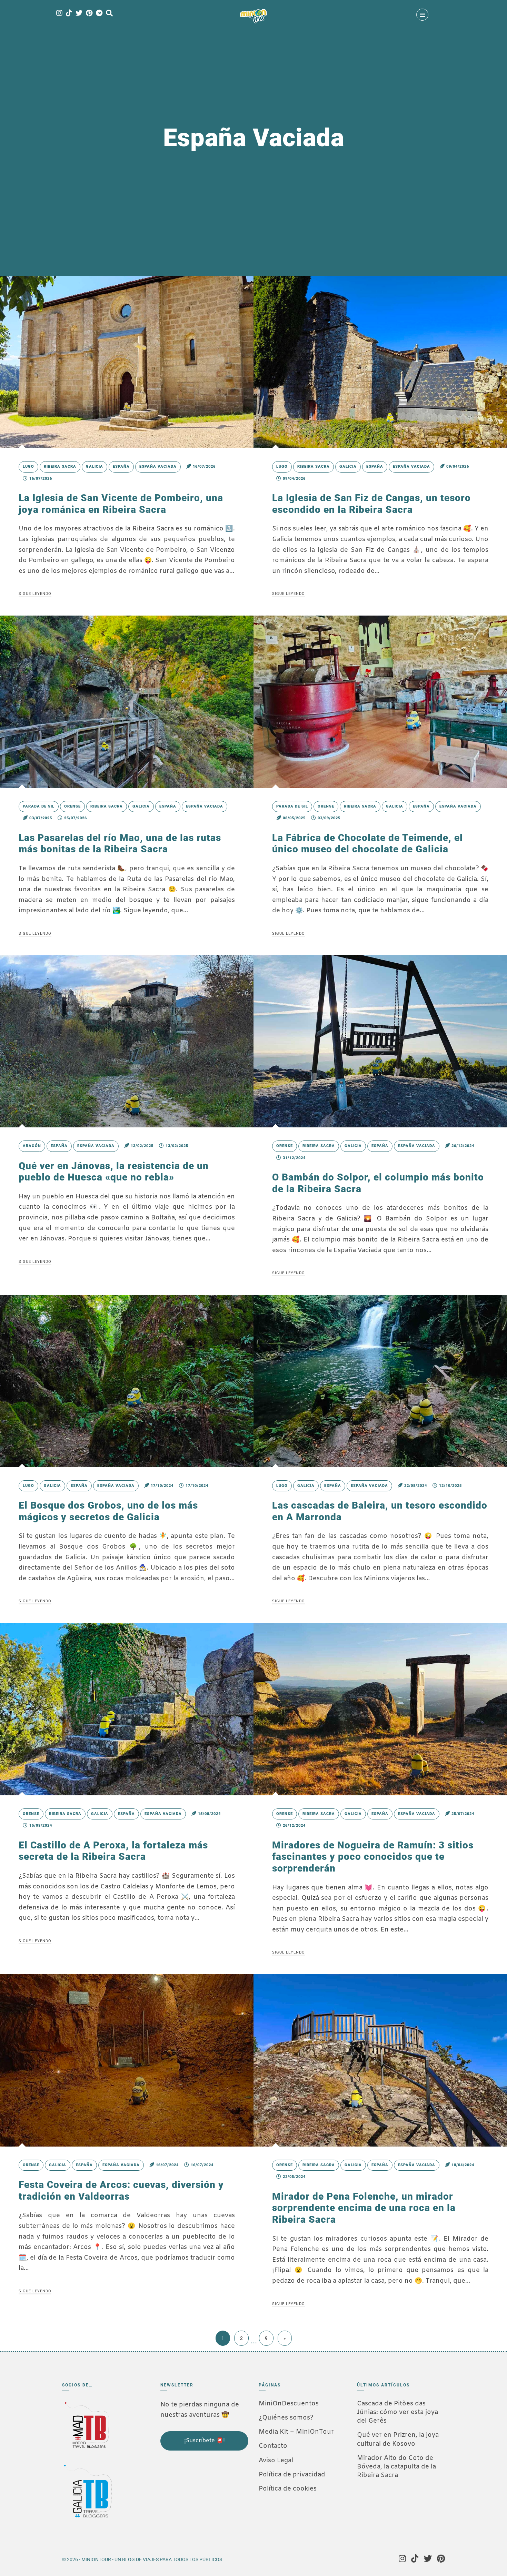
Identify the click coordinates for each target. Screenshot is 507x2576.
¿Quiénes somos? (286, 2418)
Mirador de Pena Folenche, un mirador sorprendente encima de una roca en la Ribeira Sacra (364, 2208)
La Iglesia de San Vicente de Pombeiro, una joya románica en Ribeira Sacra (121, 504)
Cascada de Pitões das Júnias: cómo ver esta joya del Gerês (397, 2412)
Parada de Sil (39, 806)
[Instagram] (59, 14)
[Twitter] (79, 14)
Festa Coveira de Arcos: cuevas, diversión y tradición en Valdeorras (121, 2190)
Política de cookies (288, 2489)
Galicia (95, 466)
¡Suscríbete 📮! (205, 2441)
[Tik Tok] (69, 14)
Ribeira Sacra (60, 466)
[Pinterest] (89, 14)
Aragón (32, 1146)
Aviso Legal (276, 2461)
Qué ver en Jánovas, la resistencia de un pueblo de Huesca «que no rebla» (114, 1172)
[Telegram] (99, 14)
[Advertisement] (195, 2497)
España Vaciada (158, 466)
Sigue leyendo (35, 594)
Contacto (273, 2446)
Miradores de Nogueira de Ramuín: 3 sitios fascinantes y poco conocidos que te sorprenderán (373, 1857)
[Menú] (422, 15)
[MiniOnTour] (254, 16)
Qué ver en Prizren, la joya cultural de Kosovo (398, 2439)
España (121, 466)
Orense (72, 806)
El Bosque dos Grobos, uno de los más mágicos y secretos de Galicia (108, 1511)
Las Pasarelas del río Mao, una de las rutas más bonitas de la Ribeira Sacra (120, 844)
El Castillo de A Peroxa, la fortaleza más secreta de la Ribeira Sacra (113, 1851)
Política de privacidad (292, 2475)
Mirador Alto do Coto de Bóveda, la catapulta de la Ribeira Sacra (396, 2467)
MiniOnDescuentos (289, 2404)
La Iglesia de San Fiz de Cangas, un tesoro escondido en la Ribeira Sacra (371, 504)
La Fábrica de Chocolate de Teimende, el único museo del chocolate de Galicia (367, 844)
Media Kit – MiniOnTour (296, 2432)
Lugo (28, 466)
